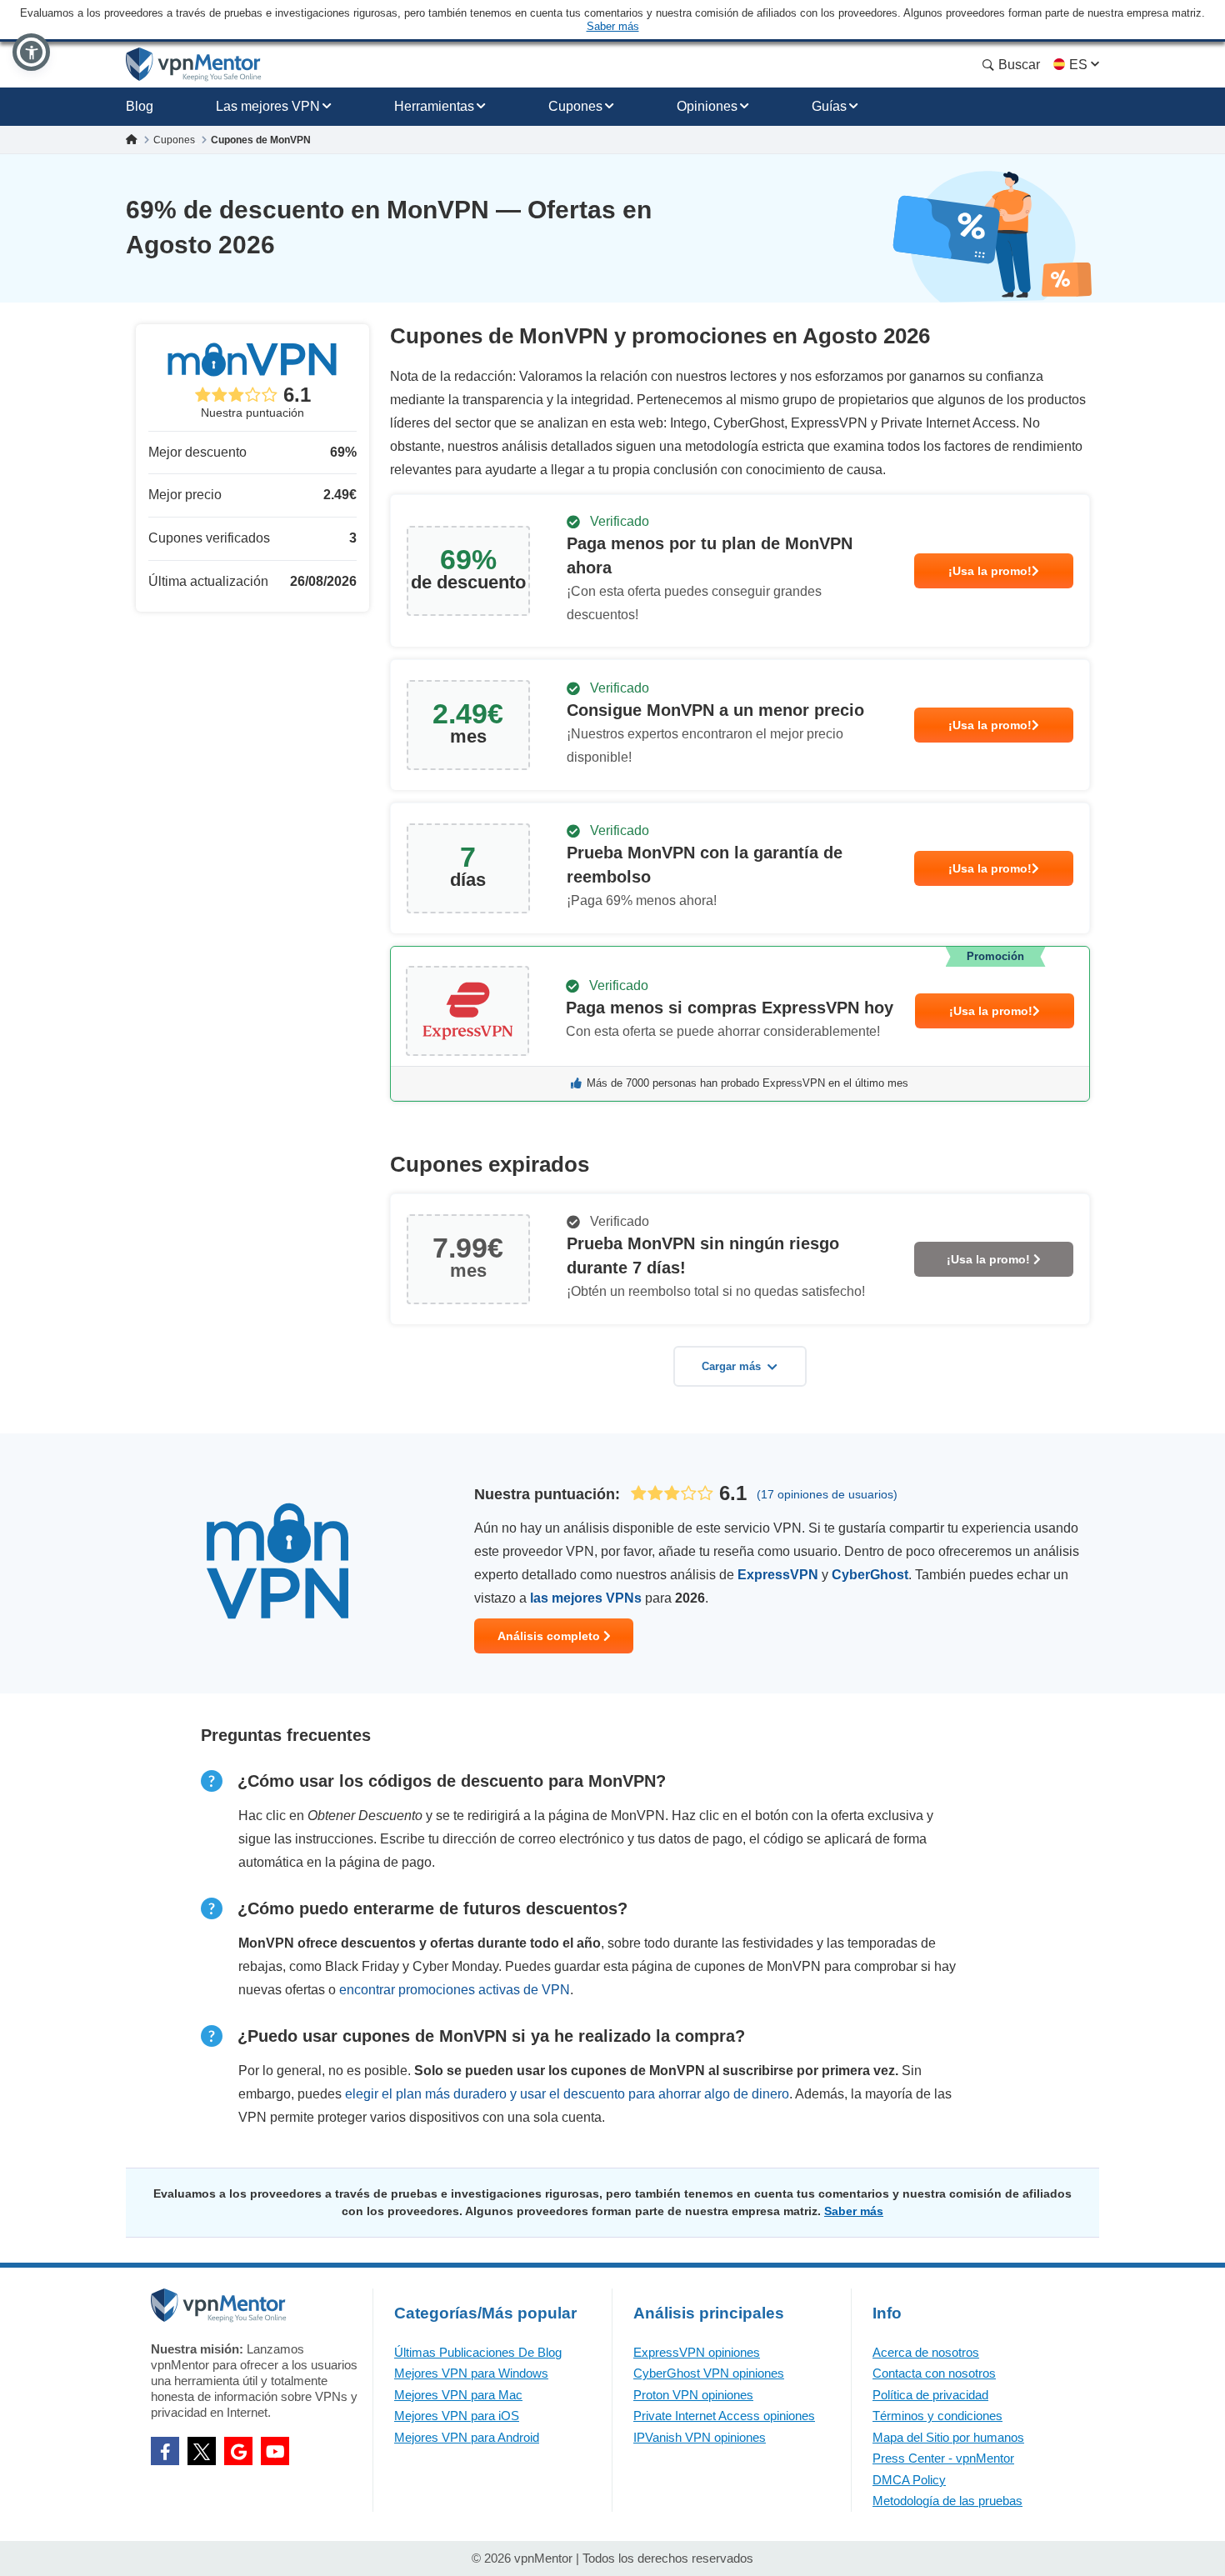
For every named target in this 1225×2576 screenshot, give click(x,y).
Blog (140, 106)
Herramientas (434, 106)
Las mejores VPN (268, 106)
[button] (31, 52)
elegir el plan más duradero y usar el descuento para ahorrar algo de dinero (567, 2094)
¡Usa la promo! (990, 571)
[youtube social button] (275, 2451)
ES (1078, 65)
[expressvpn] (740, 1024)
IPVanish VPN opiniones (700, 2437)
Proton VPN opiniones (693, 2395)
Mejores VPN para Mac (458, 2395)
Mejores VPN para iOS (457, 2416)
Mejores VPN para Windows (471, 2373)
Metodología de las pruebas (947, 2501)
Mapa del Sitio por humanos (948, 2437)
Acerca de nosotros (926, 2352)
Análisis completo (550, 1636)
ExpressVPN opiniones (697, 2352)
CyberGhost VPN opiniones (709, 2373)
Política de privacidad (930, 2395)
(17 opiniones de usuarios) (827, 1494)
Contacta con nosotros (934, 2373)
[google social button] (238, 2451)
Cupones (575, 106)
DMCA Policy (909, 2480)
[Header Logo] (194, 65)
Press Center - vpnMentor (943, 2458)
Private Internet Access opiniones (724, 2416)
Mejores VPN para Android (467, 2437)
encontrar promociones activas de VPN (455, 1990)
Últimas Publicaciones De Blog (478, 2352)
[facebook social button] (165, 2451)
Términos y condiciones (937, 2416)
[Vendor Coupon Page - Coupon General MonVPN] (740, 571)
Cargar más (731, 1366)
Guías (829, 106)
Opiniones (707, 106)
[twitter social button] (202, 2451)
